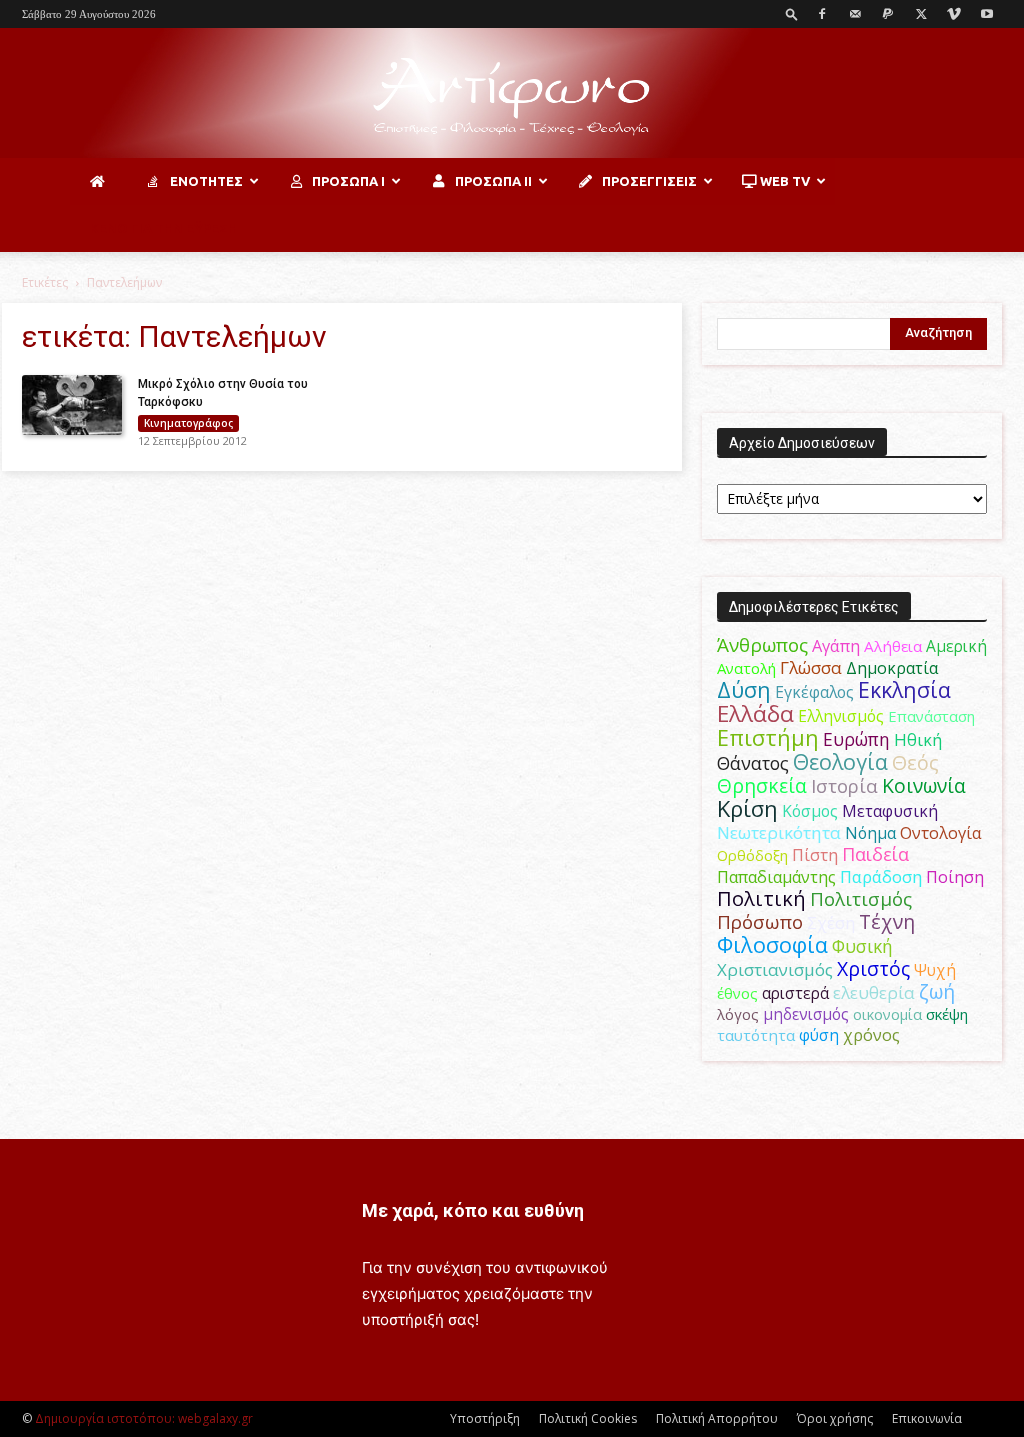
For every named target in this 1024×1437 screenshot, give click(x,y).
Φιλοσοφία (772, 944)
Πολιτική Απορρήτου (717, 1418)
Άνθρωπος (762, 645)
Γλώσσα (811, 667)
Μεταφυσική (890, 811)
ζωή (937, 991)
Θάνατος (753, 763)
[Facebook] (822, 14)
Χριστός (873, 968)
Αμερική (956, 646)
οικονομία (887, 1014)
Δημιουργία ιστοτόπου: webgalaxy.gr (144, 1418)
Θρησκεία (762, 785)
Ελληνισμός (841, 716)
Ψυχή (935, 970)
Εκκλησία (904, 689)
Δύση (744, 689)
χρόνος (871, 1035)
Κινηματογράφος (188, 423)
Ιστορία (844, 785)
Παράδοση (881, 876)
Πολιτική (761, 898)
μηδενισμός (806, 1014)
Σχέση (831, 923)
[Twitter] (921, 14)
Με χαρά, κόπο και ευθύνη (473, 1210)
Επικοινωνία (927, 1418)
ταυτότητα (756, 1035)
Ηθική (918, 739)
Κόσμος (810, 811)
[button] (792, 13)
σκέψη (947, 1014)
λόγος (738, 1014)
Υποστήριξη (485, 1418)
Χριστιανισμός (775, 969)
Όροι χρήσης (835, 1418)
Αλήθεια (893, 646)
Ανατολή (746, 668)
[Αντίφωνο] (512, 94)
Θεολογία (840, 761)
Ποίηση (955, 877)
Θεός (915, 762)
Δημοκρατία (892, 668)
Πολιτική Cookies (588, 1418)
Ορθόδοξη (752, 855)
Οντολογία (941, 833)
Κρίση (747, 808)
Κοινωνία (924, 785)
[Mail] (855, 14)
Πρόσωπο (760, 922)
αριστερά (795, 993)
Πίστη (815, 855)
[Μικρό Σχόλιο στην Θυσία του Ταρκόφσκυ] (72, 405)
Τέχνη (887, 921)
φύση (819, 1035)
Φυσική (862, 946)
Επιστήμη (768, 737)
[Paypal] (888, 14)
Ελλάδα (755, 713)
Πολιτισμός (861, 899)
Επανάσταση (931, 716)
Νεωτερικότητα (779, 832)
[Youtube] (987, 14)
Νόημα (870, 833)
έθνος (737, 993)
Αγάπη (836, 646)
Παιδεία (875, 854)
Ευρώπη (856, 739)
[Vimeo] (954, 14)
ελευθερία (874, 992)
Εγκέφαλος (814, 692)
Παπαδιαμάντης (776, 877)
